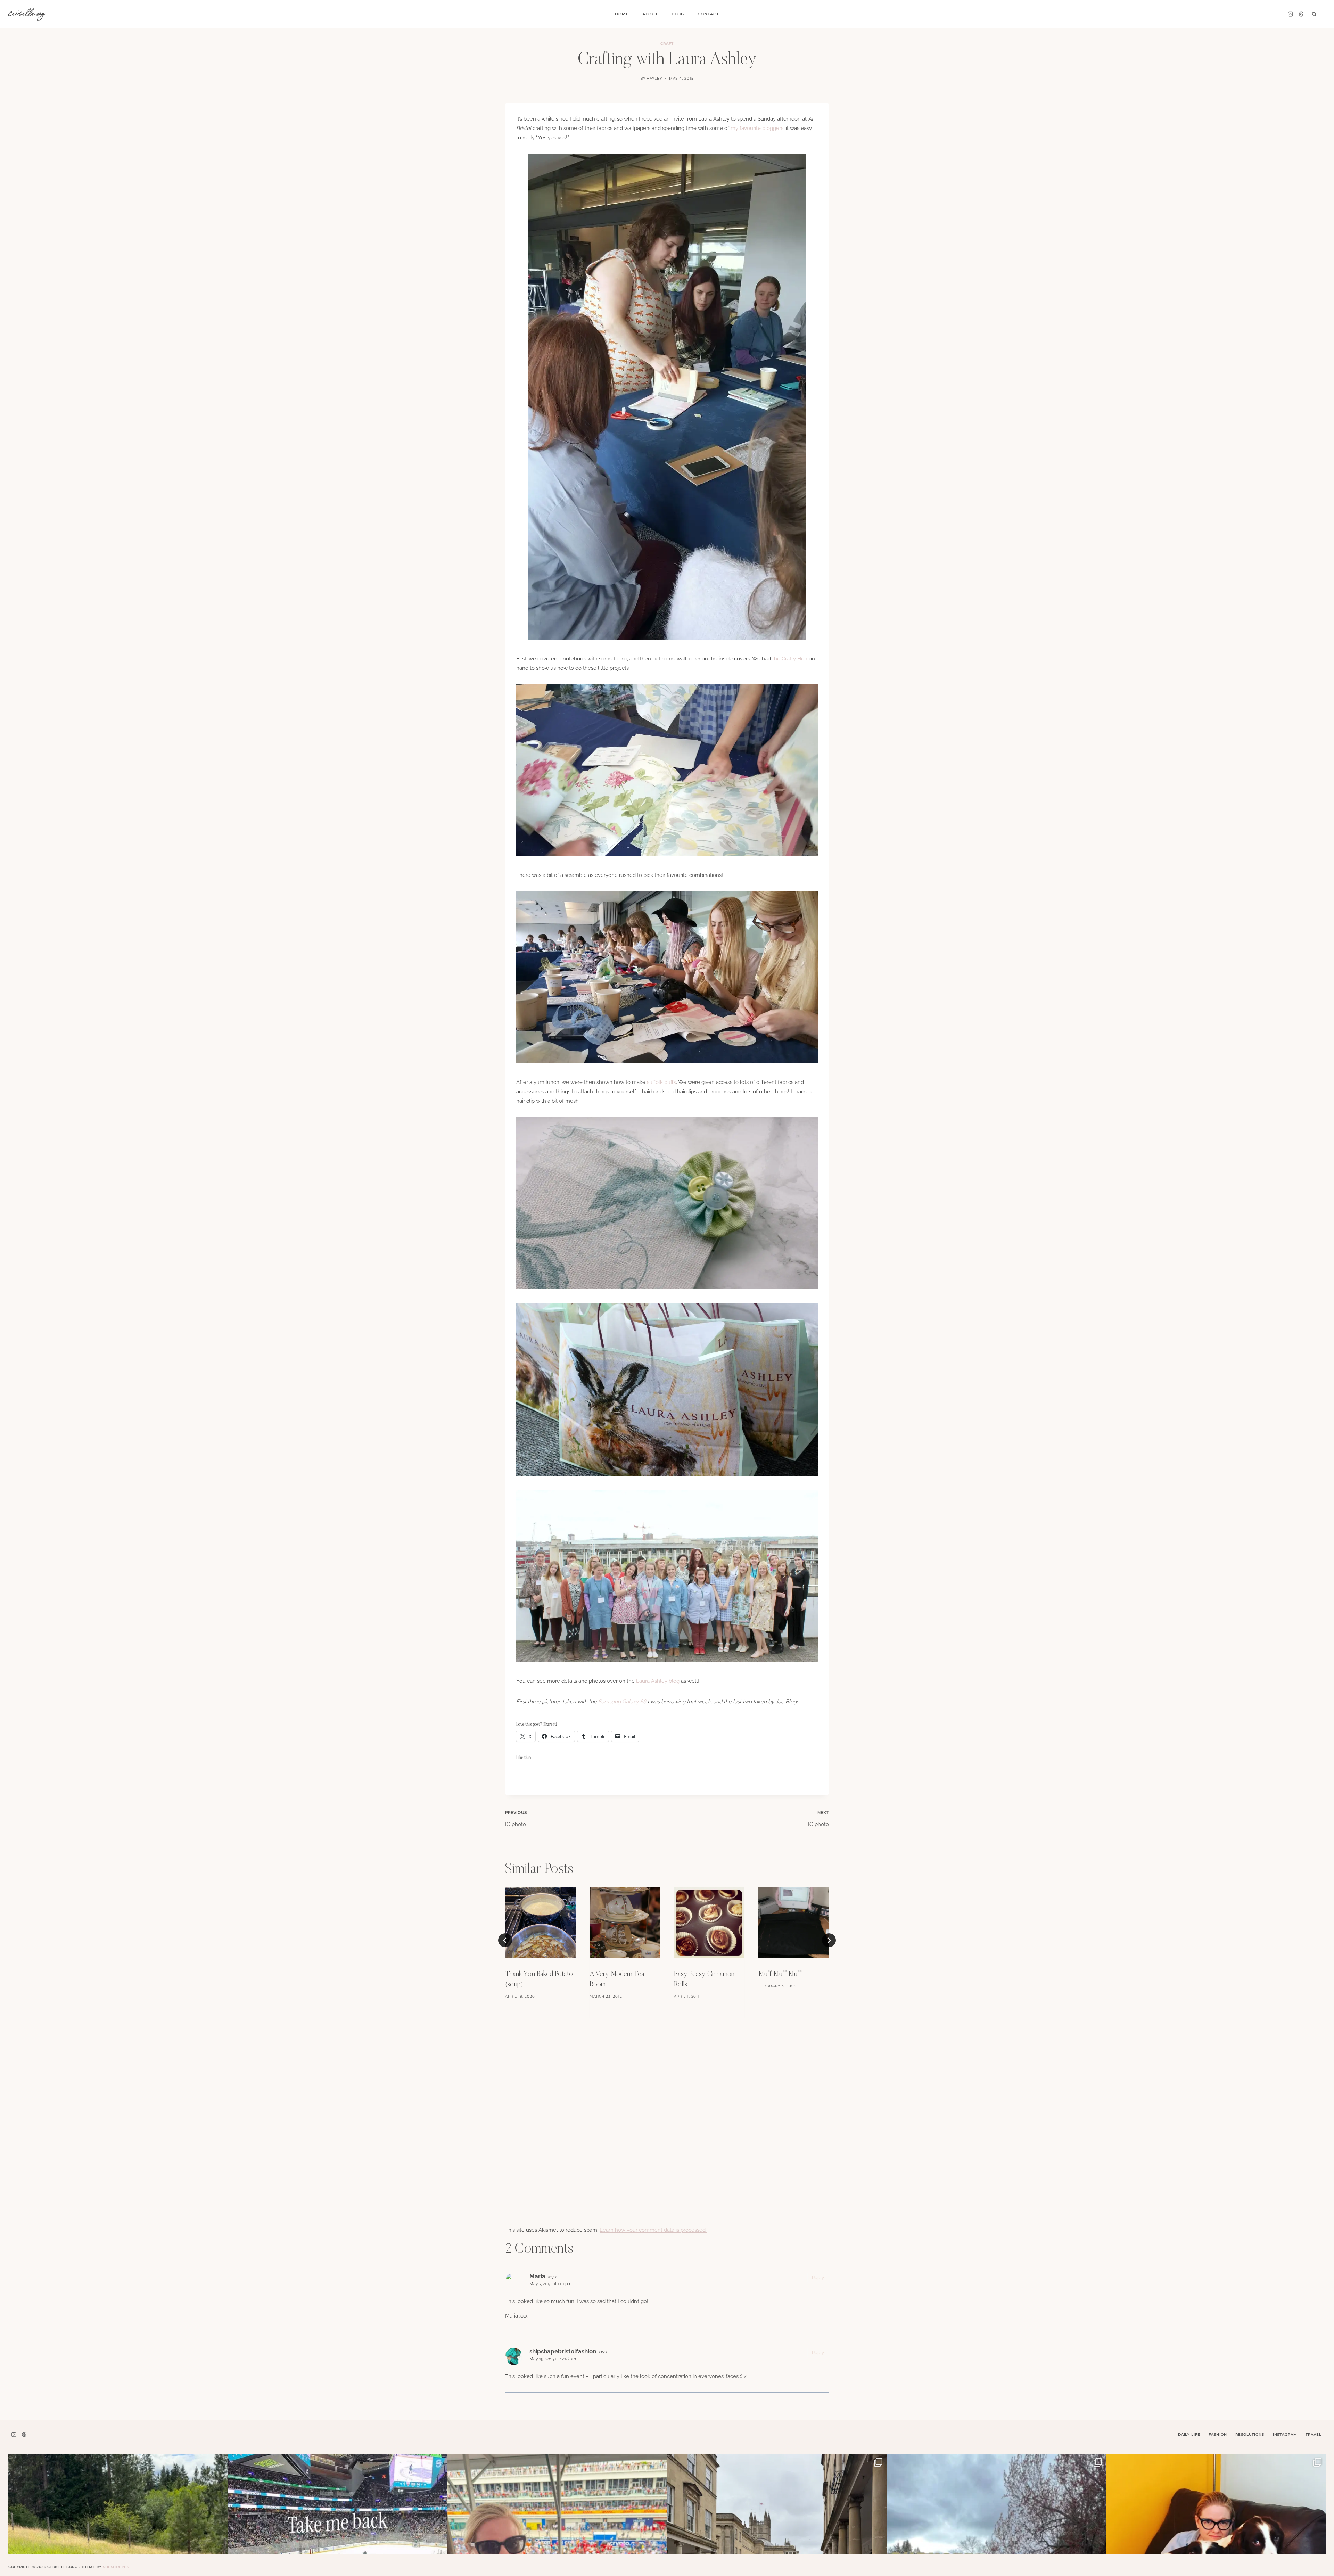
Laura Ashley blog (658, 1681)
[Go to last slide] (505, 1940)
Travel (1313, 2434)
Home (622, 14)
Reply (818, 2277)
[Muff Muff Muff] (794, 1923)
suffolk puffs (661, 1082)
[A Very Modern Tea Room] (625, 1923)
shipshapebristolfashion (563, 2351)
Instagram (1285, 2434)
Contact (708, 14)
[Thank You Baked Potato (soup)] (540, 1923)
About (650, 14)
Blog (678, 14)
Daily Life (1189, 2434)
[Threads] (1301, 14)
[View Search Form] (1314, 14)
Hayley (654, 78)
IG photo (516, 1819)
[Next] (829, 1940)
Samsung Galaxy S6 (622, 1702)
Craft (667, 44)
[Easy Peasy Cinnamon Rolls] (709, 1923)
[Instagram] (1290, 14)
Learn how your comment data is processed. (653, 2230)
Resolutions (1250, 2434)
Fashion (1218, 2434)
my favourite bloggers (757, 128)
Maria (537, 2276)
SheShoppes (116, 2567)
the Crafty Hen (790, 659)
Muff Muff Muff (780, 1974)
